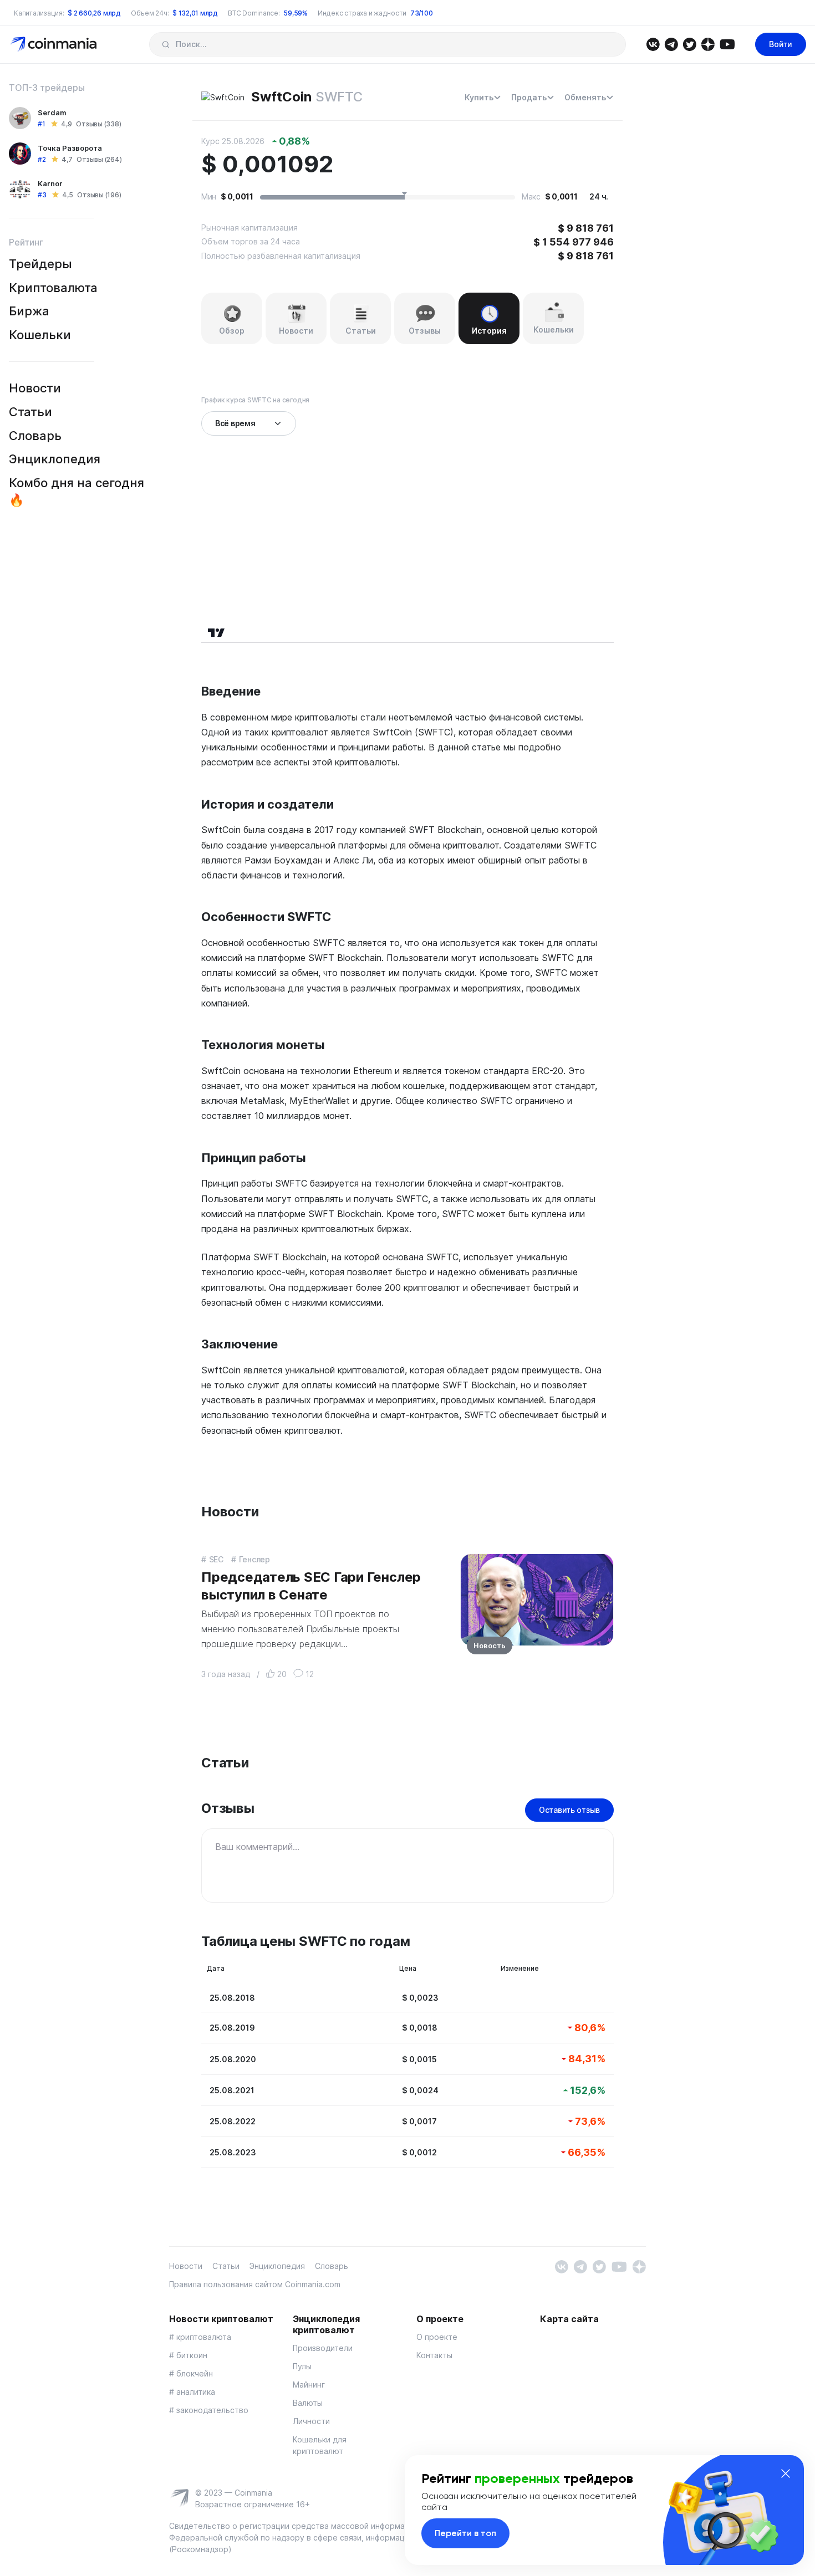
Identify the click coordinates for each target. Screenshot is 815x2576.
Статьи (30, 412)
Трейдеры (40, 264)
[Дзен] (708, 44)
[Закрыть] (786, 2473)
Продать (529, 97)
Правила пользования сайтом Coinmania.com (255, 2284)
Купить (479, 97)
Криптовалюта (53, 288)
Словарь (35, 436)
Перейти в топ (465, 2533)
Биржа (29, 311)
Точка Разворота (70, 148)
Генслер (254, 1559)
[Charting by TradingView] (217, 631)
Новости (35, 388)
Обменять (585, 97)
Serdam (52, 113)
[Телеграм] (671, 44)
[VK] (653, 44)
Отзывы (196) (99, 195)
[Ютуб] (727, 44)
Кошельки (40, 335)
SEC (216, 1559)
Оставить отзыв (569, 1810)
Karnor (50, 183)
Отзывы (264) (99, 159)
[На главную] (55, 44)
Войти (781, 44)
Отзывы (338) (98, 124)
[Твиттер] (689, 44)
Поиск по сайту (165, 44)
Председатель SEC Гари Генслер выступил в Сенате (311, 1586)
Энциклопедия (55, 459)
